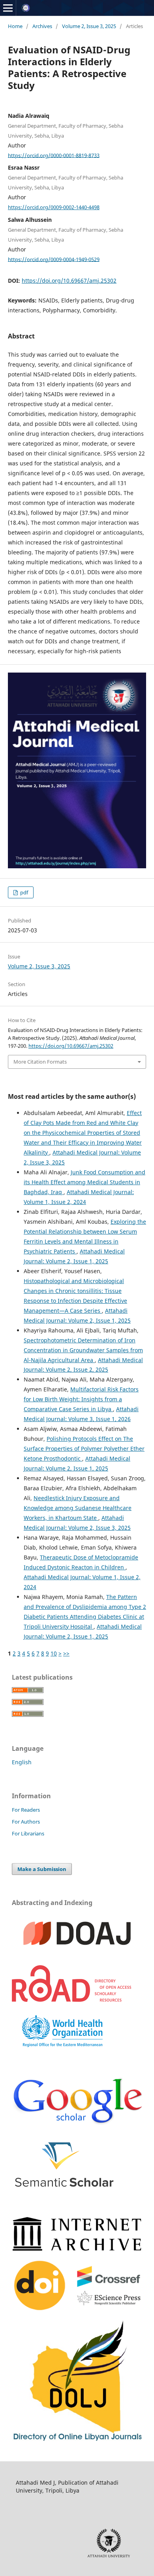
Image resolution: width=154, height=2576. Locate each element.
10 (54, 1653)
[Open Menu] (8, 8)
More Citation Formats (40, 1062)
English (22, 1762)
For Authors (26, 1822)
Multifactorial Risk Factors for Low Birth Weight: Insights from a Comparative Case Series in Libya (81, 1399)
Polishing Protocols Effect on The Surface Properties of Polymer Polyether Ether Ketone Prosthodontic (84, 1449)
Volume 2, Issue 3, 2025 (89, 26)
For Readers (26, 1810)
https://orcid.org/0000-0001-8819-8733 (54, 155)
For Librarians (28, 1833)
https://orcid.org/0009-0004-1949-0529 (54, 259)
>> (66, 1653)
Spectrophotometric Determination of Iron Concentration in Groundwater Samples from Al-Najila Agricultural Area (83, 1350)
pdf (23, 892)
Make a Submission (42, 1869)
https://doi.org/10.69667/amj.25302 (69, 281)
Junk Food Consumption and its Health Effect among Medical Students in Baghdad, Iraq (85, 1182)
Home (15, 26)
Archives (42, 26)
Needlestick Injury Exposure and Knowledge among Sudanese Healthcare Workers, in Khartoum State (78, 1508)
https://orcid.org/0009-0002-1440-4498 (54, 207)
